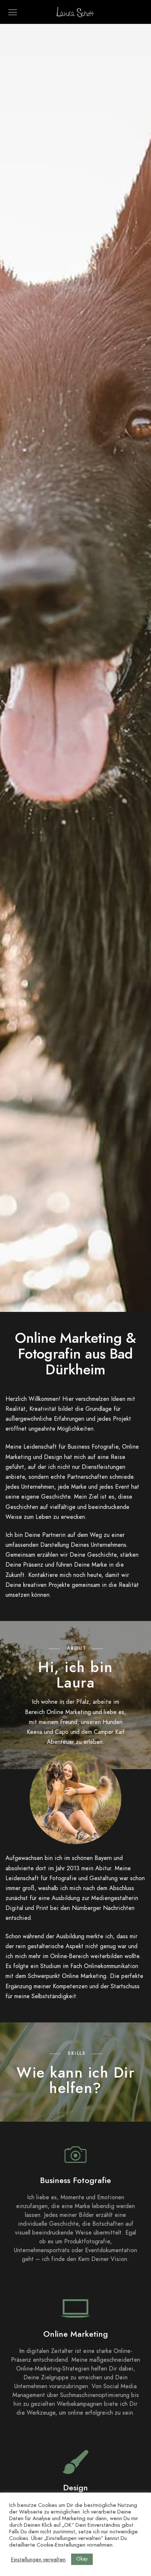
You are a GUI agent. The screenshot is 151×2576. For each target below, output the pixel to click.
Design (75, 2488)
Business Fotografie (75, 2180)
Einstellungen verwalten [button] (38, 2559)
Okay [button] (82, 2559)
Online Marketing (75, 2334)
